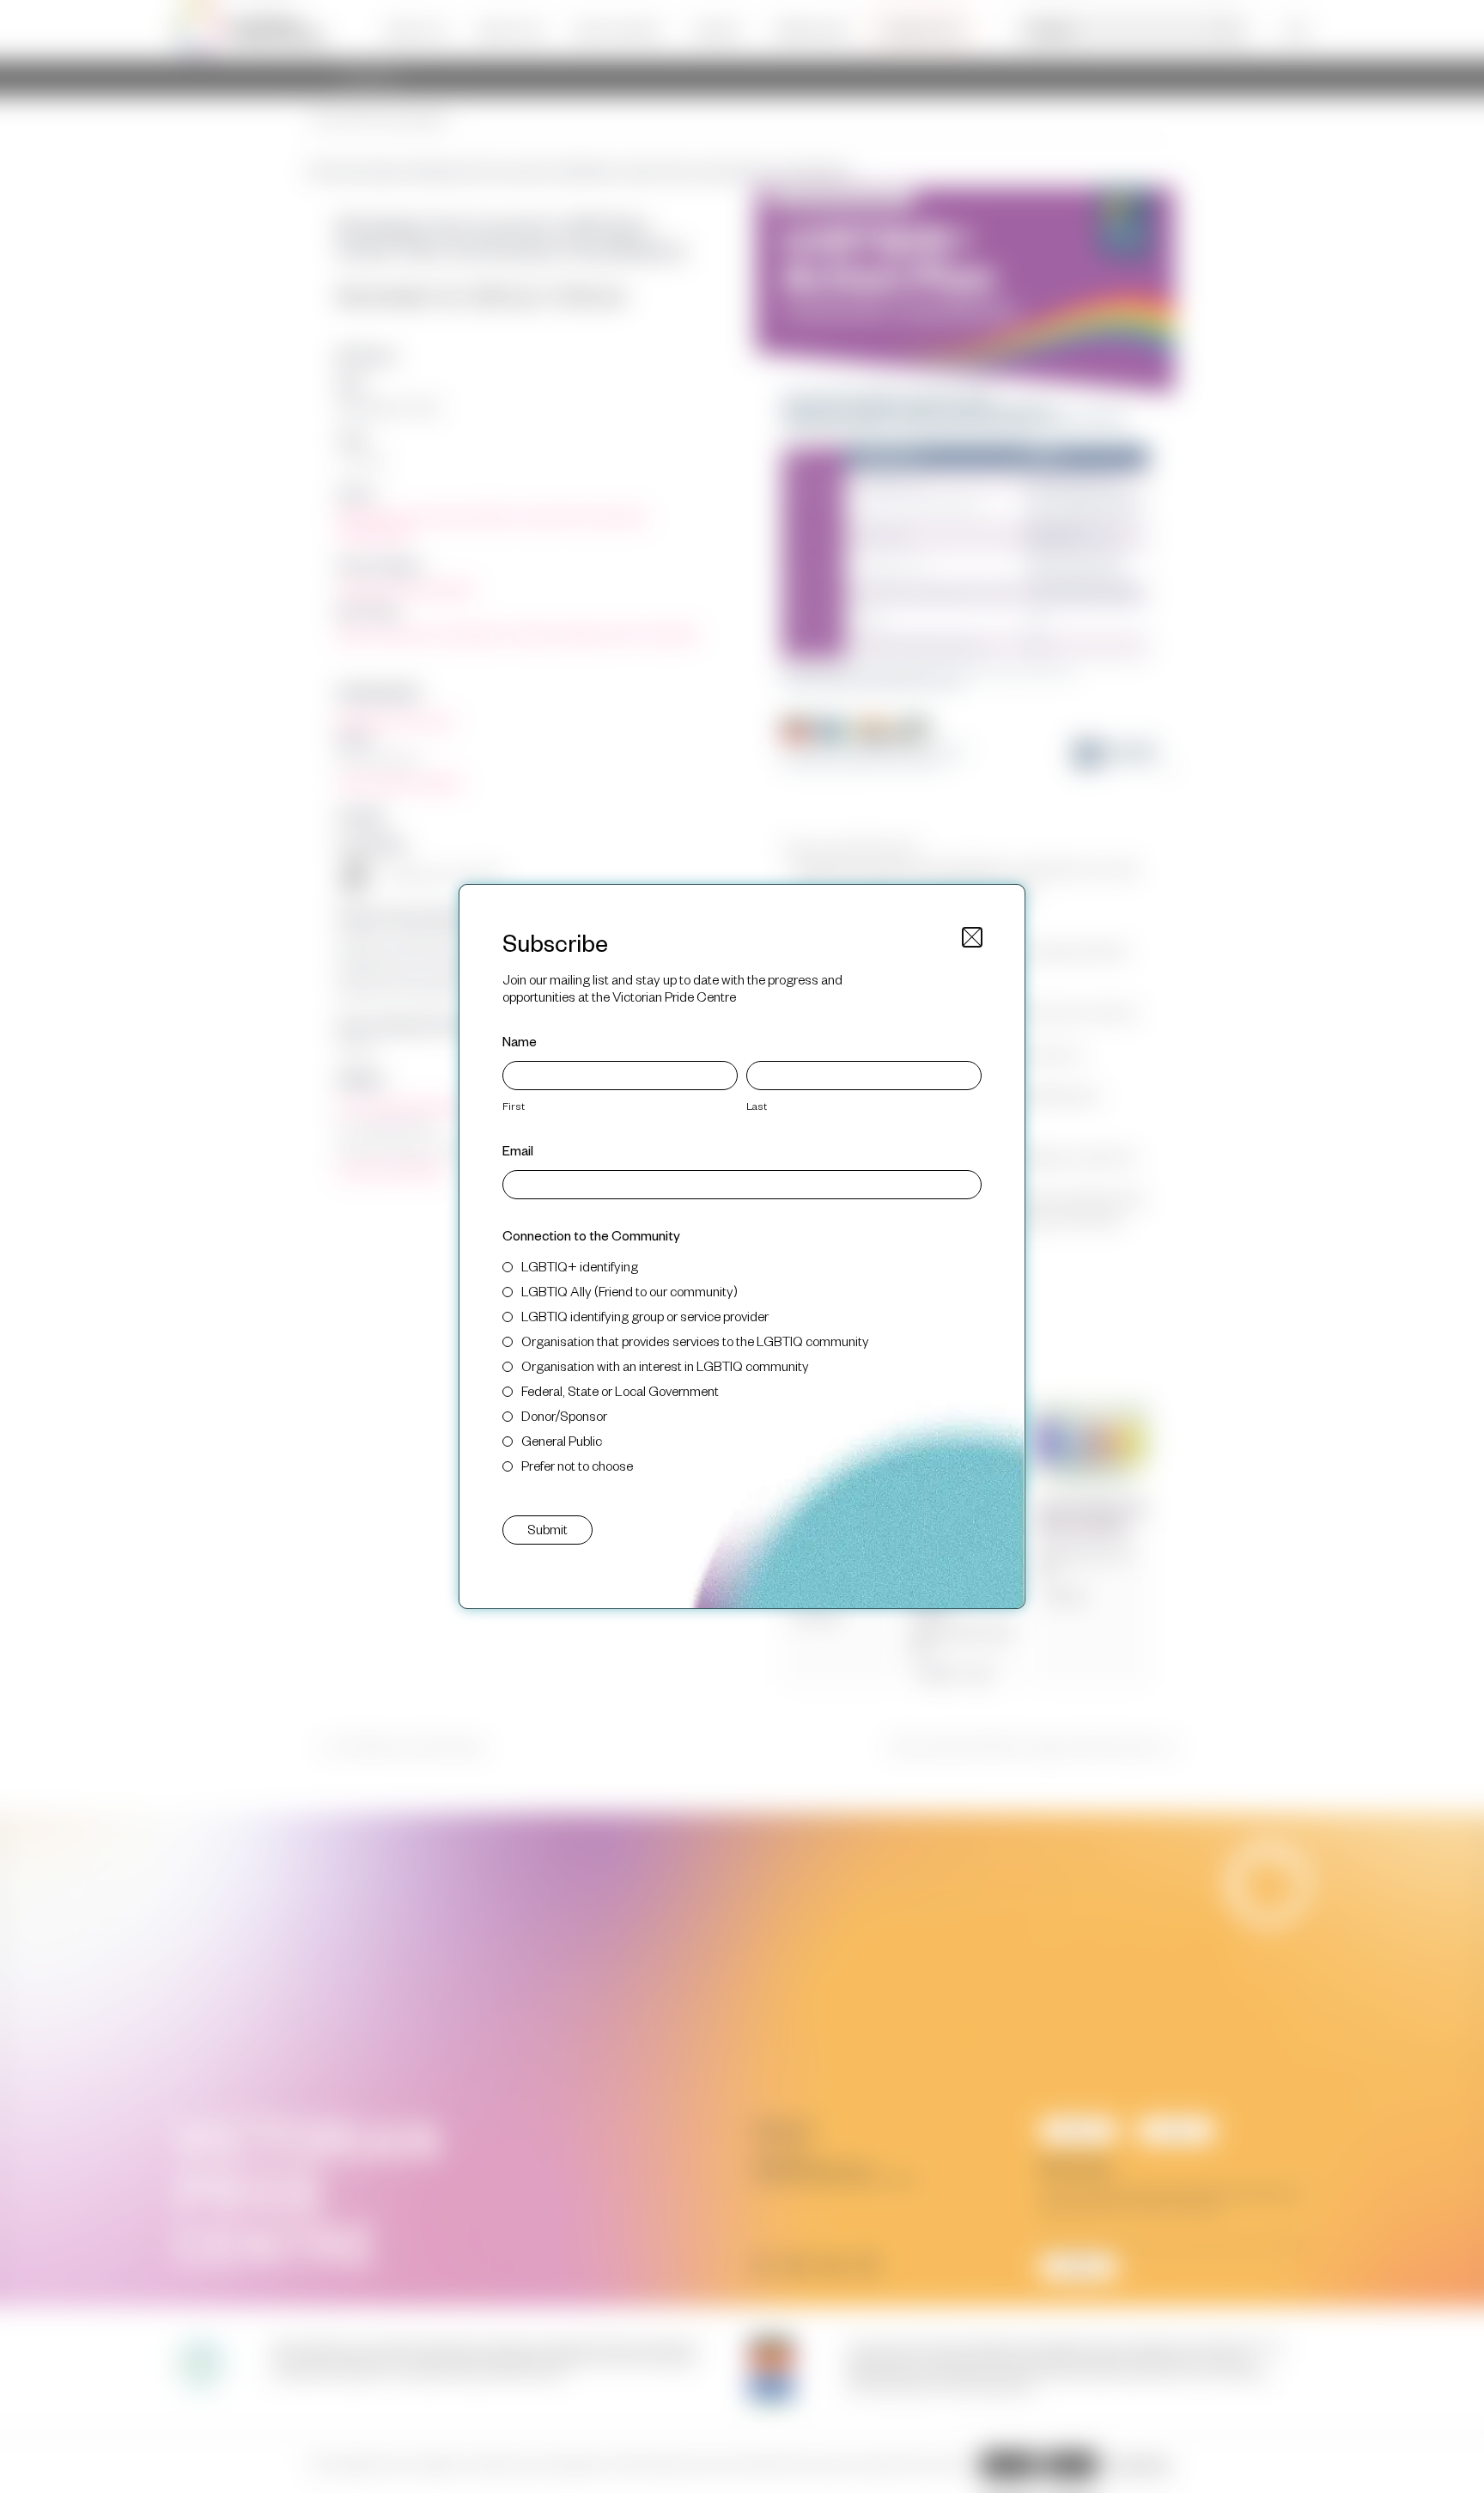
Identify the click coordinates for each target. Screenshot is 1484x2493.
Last (757, 1106)
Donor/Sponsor (564, 1415)
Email (518, 1150)
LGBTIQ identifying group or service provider (645, 1316)
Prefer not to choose (577, 1465)
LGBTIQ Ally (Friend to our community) (629, 1291)
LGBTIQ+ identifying (580, 1266)
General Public (562, 1440)
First (514, 1106)
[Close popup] (972, 937)
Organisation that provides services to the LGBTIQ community (695, 1341)
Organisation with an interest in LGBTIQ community (665, 1365)
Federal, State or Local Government (620, 1390)
